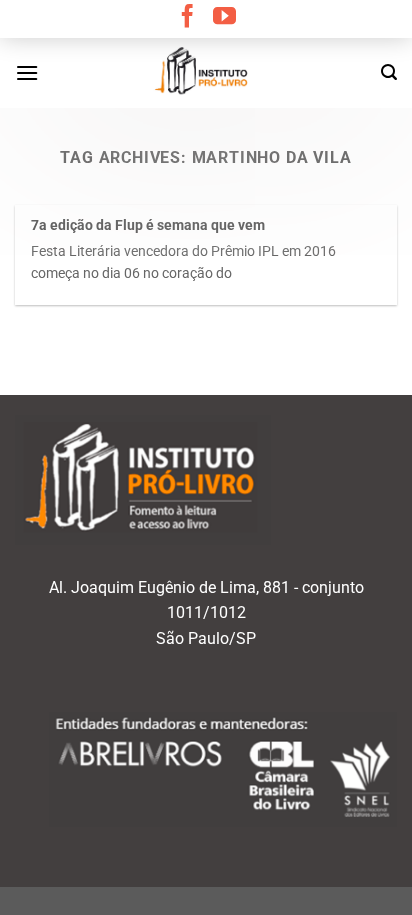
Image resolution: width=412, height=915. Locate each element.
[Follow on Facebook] (187, 18)
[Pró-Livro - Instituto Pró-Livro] (206, 73)
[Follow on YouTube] (224, 18)
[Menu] (27, 72)
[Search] (389, 72)
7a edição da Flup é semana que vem (148, 225)
